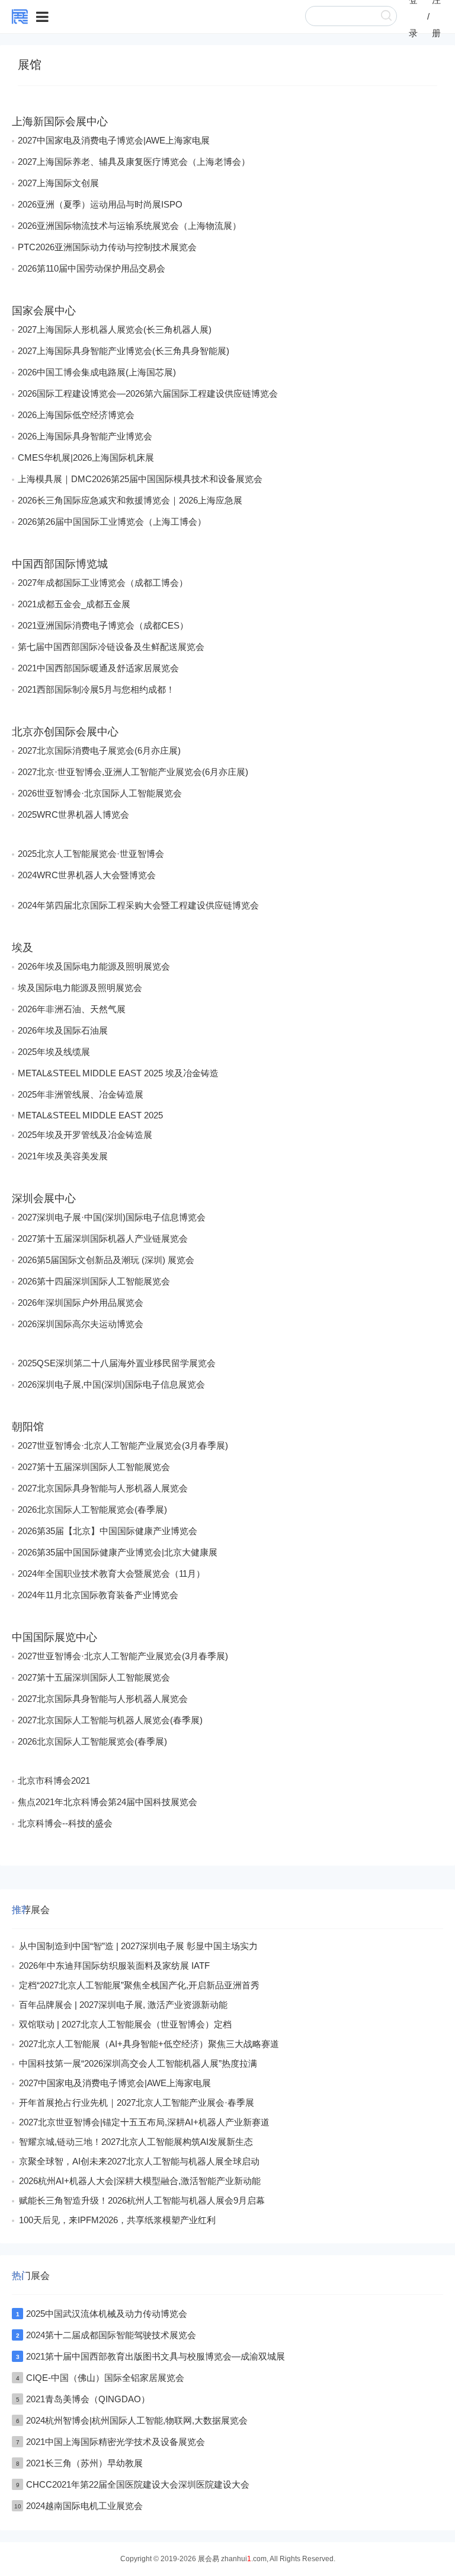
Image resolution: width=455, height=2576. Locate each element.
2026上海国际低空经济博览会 (76, 415)
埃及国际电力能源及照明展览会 (80, 988)
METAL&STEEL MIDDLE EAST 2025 (90, 1115)
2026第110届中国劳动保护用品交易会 (92, 268)
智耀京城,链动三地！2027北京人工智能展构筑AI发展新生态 (136, 2142)
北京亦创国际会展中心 (65, 732)
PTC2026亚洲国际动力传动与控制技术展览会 (107, 247)
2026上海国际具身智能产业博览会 (85, 436)
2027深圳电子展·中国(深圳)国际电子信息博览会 (112, 1217)
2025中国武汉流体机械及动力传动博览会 (107, 2314)
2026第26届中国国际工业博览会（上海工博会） (112, 522)
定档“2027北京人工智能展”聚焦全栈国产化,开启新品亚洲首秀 (139, 1985)
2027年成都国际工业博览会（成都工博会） (103, 583)
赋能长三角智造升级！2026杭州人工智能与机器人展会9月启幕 (142, 2200)
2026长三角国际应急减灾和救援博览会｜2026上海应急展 (130, 500)
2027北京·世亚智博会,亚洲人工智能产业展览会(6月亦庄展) (133, 772)
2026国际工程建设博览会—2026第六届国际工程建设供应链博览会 (148, 393)
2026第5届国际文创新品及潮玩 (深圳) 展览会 (106, 1260)
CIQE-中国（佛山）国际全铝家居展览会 (105, 2378)
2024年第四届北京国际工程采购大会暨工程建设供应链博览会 (138, 905)
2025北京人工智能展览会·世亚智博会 (91, 854)
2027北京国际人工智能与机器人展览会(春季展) (110, 1720)
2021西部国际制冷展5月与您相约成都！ (96, 689)
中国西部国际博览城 (60, 564)
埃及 (23, 948)
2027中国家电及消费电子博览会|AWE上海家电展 (114, 140)
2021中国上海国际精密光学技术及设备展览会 (116, 2442)
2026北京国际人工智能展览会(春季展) (92, 1509)
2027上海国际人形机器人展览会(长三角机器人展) (115, 329)
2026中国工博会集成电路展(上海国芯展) (97, 372)
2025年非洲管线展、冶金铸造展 (81, 1094)
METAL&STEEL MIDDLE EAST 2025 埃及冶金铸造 (118, 1073)
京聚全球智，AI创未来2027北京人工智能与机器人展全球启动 (139, 2161)
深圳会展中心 (44, 1198)
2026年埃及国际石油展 (63, 1030)
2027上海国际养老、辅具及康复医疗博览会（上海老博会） (134, 162)
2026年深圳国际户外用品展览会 (81, 1303)
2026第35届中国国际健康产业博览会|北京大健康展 (118, 1552)
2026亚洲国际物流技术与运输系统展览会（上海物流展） (129, 226)
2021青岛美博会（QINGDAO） (88, 2399)
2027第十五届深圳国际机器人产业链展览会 (103, 1238)
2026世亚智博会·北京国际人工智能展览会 (100, 793)
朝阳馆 (28, 1427)
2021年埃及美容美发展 (63, 1156)
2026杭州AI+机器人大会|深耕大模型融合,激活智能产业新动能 (140, 2181)
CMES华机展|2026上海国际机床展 (86, 458)
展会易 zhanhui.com (232, 2559)
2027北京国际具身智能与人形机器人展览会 (103, 1488)
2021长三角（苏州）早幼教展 (84, 2463)
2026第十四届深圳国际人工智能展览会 (94, 1281)
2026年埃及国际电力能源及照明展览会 (94, 966)
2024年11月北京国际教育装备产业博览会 (98, 1595)
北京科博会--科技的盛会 (65, 1823)
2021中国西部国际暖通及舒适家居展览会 (98, 668)
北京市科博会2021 (54, 1780)
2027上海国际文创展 (58, 183)
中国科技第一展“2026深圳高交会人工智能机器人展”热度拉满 (138, 2063)
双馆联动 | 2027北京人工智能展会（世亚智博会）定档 (125, 2024)
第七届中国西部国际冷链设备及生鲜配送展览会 (111, 647)
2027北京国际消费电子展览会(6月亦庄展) (99, 750)
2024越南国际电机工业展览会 (84, 2506)
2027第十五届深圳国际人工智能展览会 (94, 1467)
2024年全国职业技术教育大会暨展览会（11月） (111, 1574)
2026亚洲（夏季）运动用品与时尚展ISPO (100, 204)
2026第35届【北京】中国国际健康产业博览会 (108, 1531)
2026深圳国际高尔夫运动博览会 (81, 1324)
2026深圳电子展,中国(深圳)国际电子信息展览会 (111, 1384)
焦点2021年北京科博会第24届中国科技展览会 (108, 1802)
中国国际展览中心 (55, 1637)
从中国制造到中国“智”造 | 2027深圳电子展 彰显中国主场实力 (138, 1946)
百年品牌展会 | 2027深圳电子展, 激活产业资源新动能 (123, 2005)
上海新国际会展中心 (60, 122)
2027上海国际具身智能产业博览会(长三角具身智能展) (124, 351)
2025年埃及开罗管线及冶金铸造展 (85, 1135)
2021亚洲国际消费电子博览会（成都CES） (103, 625)
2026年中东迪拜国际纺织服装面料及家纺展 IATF (114, 1966)
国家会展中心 (44, 311)
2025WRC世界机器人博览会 (73, 814)
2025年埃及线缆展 (54, 1052)
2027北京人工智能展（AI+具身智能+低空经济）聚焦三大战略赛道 (149, 2044)
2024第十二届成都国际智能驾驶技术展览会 (111, 2335)
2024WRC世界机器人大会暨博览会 (87, 875)
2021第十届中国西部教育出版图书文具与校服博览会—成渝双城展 (156, 2356)
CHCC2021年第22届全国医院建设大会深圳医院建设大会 (138, 2484)
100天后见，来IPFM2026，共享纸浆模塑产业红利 (117, 2220)
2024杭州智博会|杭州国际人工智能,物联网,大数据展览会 (137, 2420)
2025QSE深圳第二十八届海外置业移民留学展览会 (117, 1363)
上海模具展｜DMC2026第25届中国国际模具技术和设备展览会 (140, 479)
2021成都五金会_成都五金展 (74, 604)
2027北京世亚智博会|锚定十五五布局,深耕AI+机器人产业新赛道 (144, 2122)
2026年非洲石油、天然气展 (72, 1009)
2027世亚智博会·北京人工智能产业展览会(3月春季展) (123, 1445)
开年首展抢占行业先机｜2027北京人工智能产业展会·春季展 (137, 2102)
